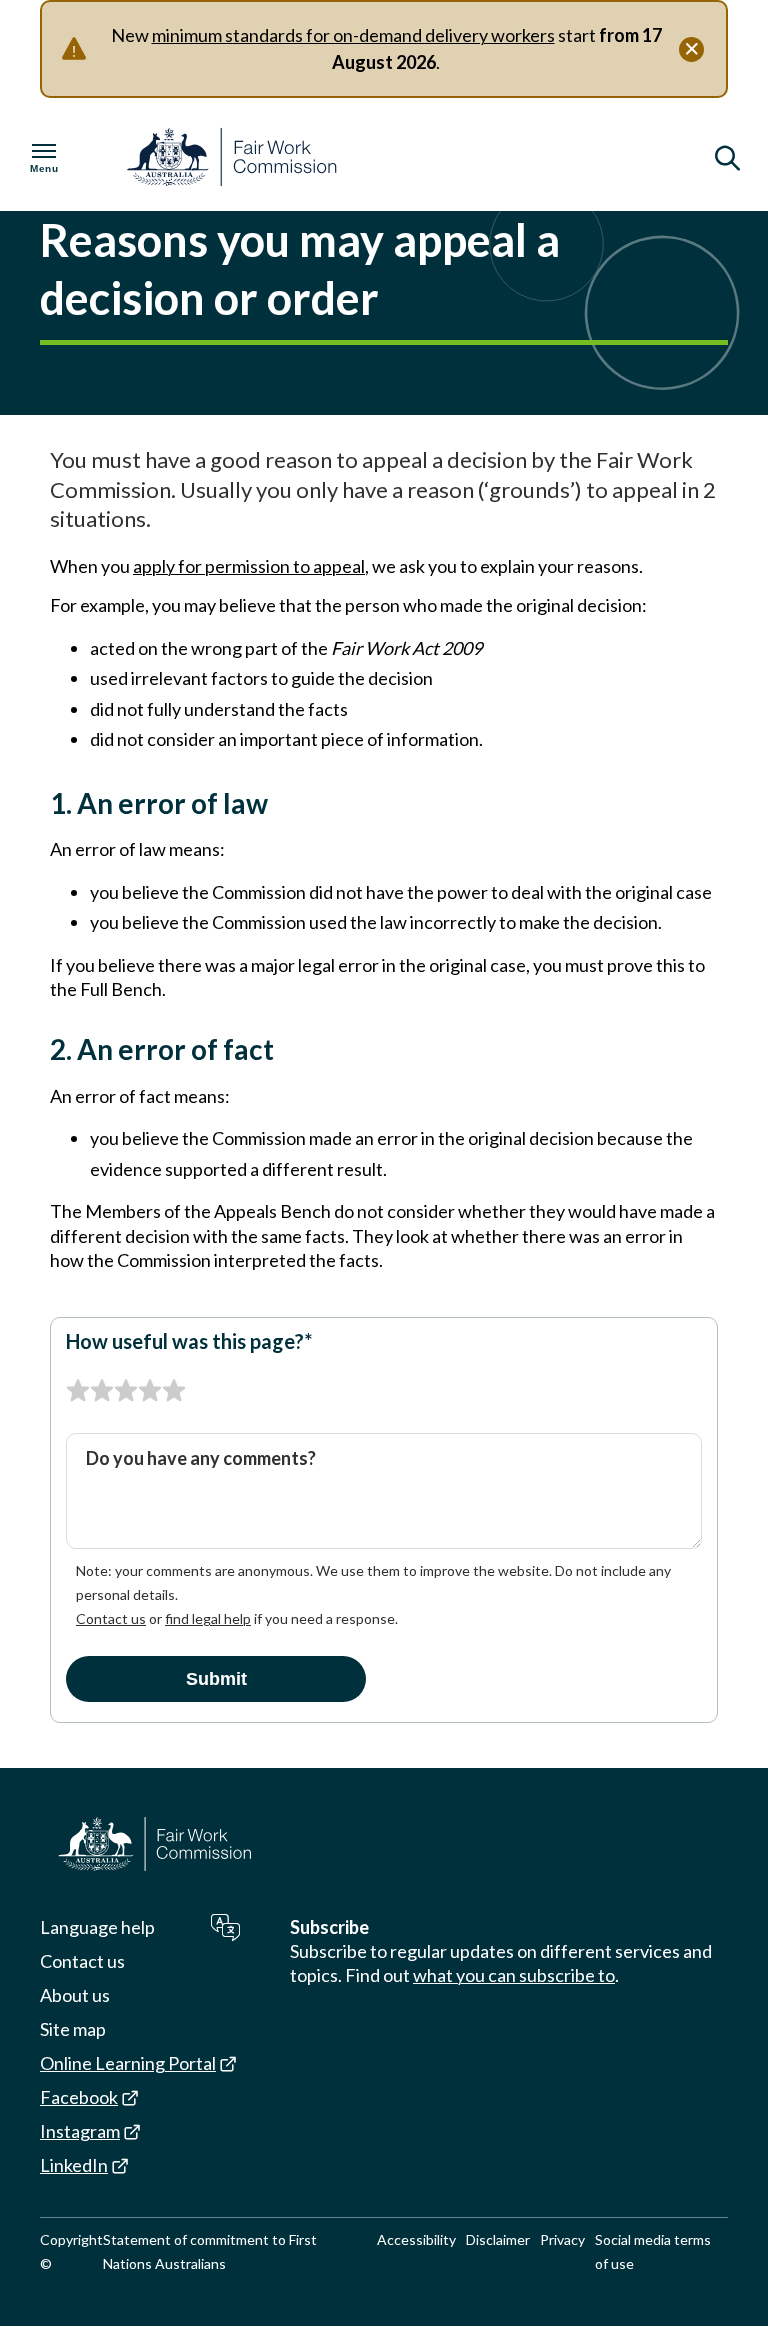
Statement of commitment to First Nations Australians (210, 2251)
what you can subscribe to (514, 1975)
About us (75, 1995)
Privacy (562, 2239)
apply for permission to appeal (249, 566)
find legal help (208, 1618)
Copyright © (71, 2251)
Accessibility (416, 2239)
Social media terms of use (653, 2251)
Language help (97, 1927)
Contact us (111, 1618)
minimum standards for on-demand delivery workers (353, 35)
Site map (73, 2029)
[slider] (126, 1391)
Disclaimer (498, 2239)
